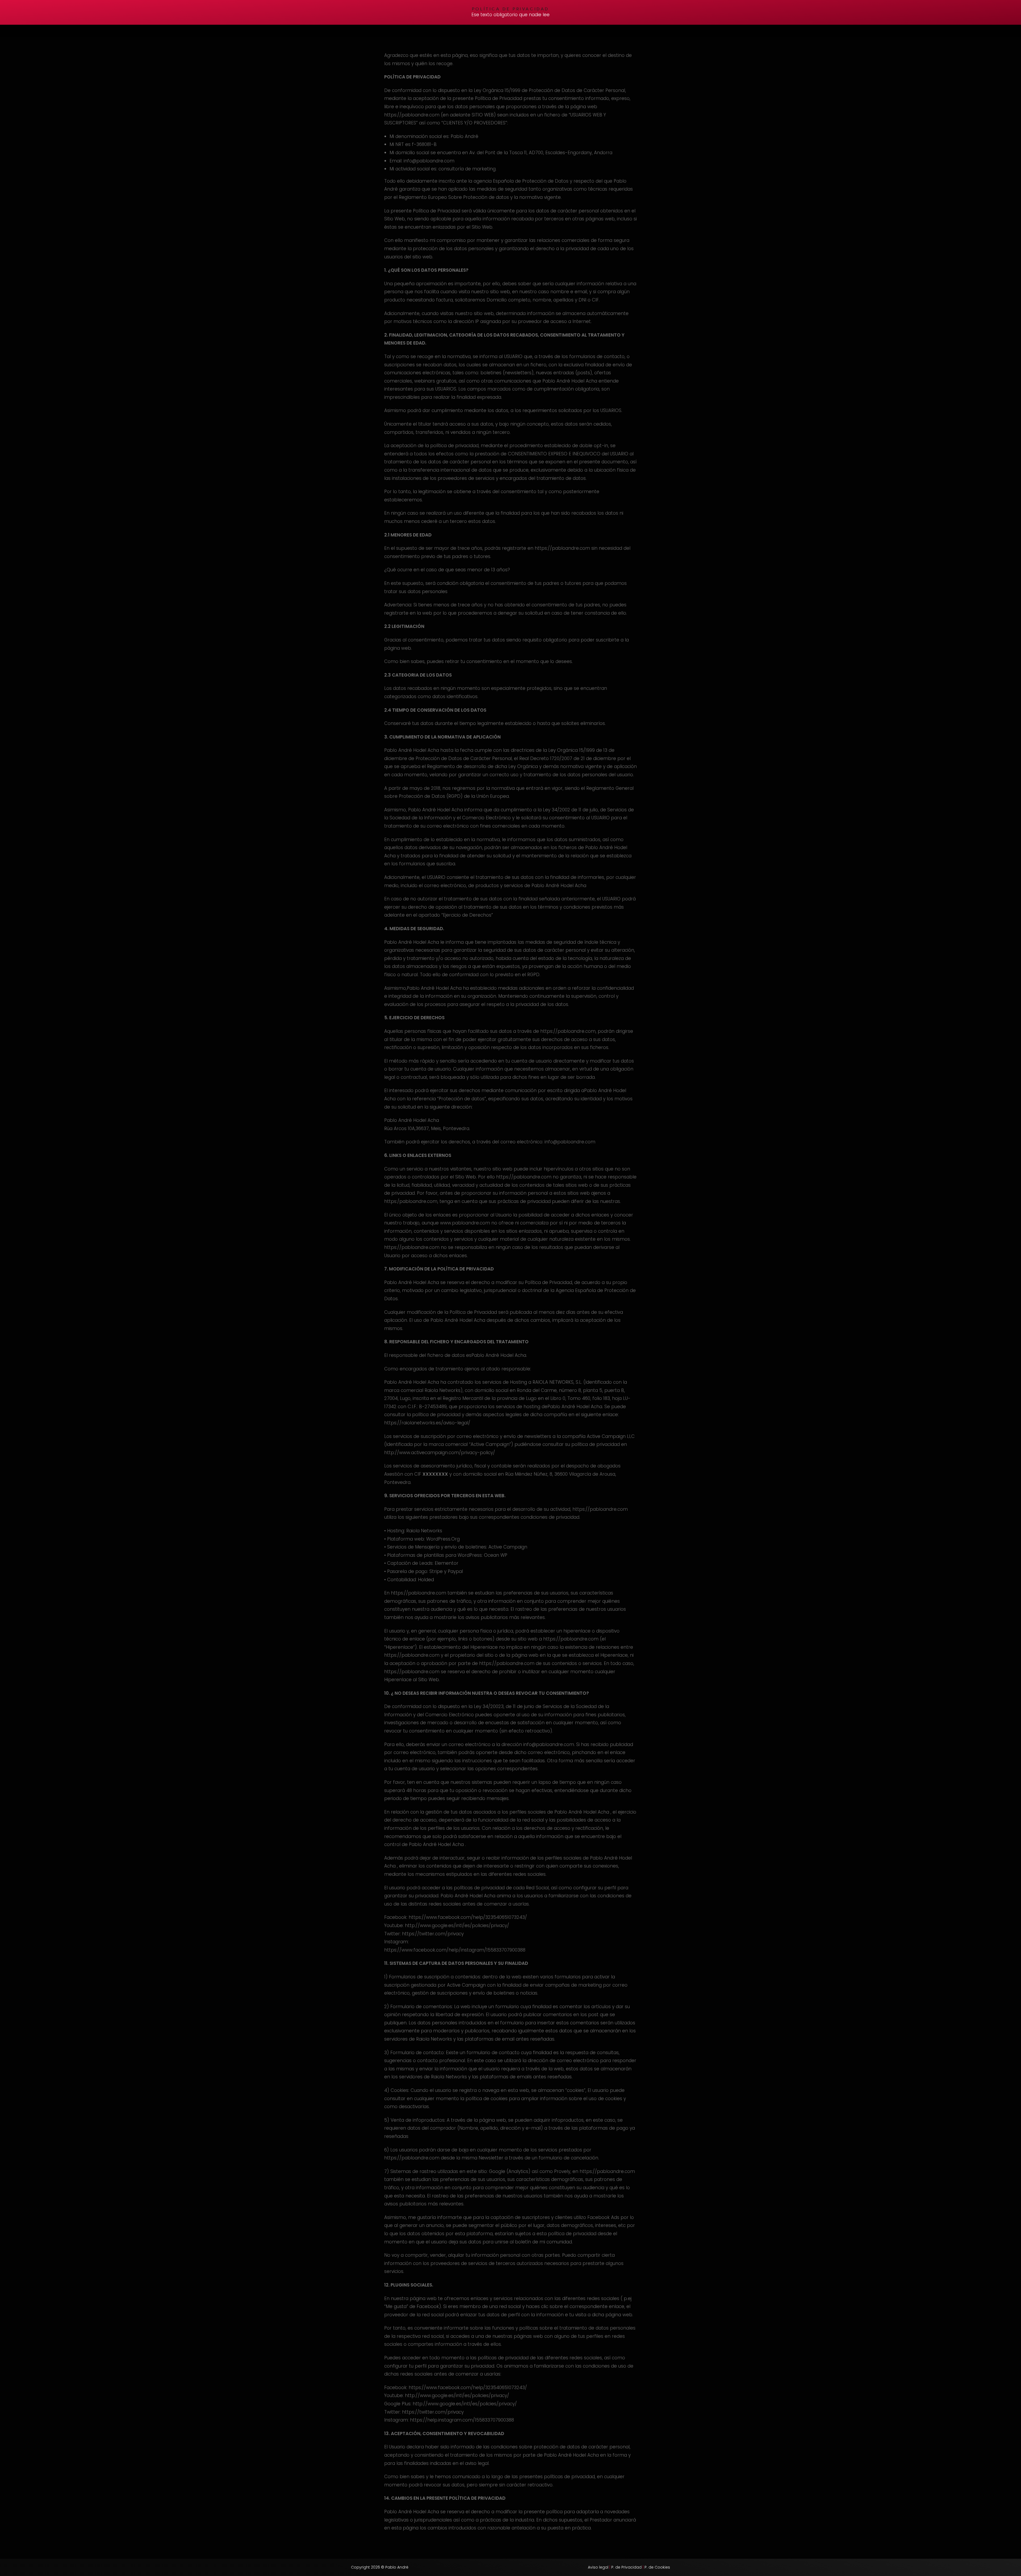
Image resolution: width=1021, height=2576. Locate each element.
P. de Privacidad (626, 2567)
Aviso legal (598, 2567)
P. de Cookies (657, 2567)
